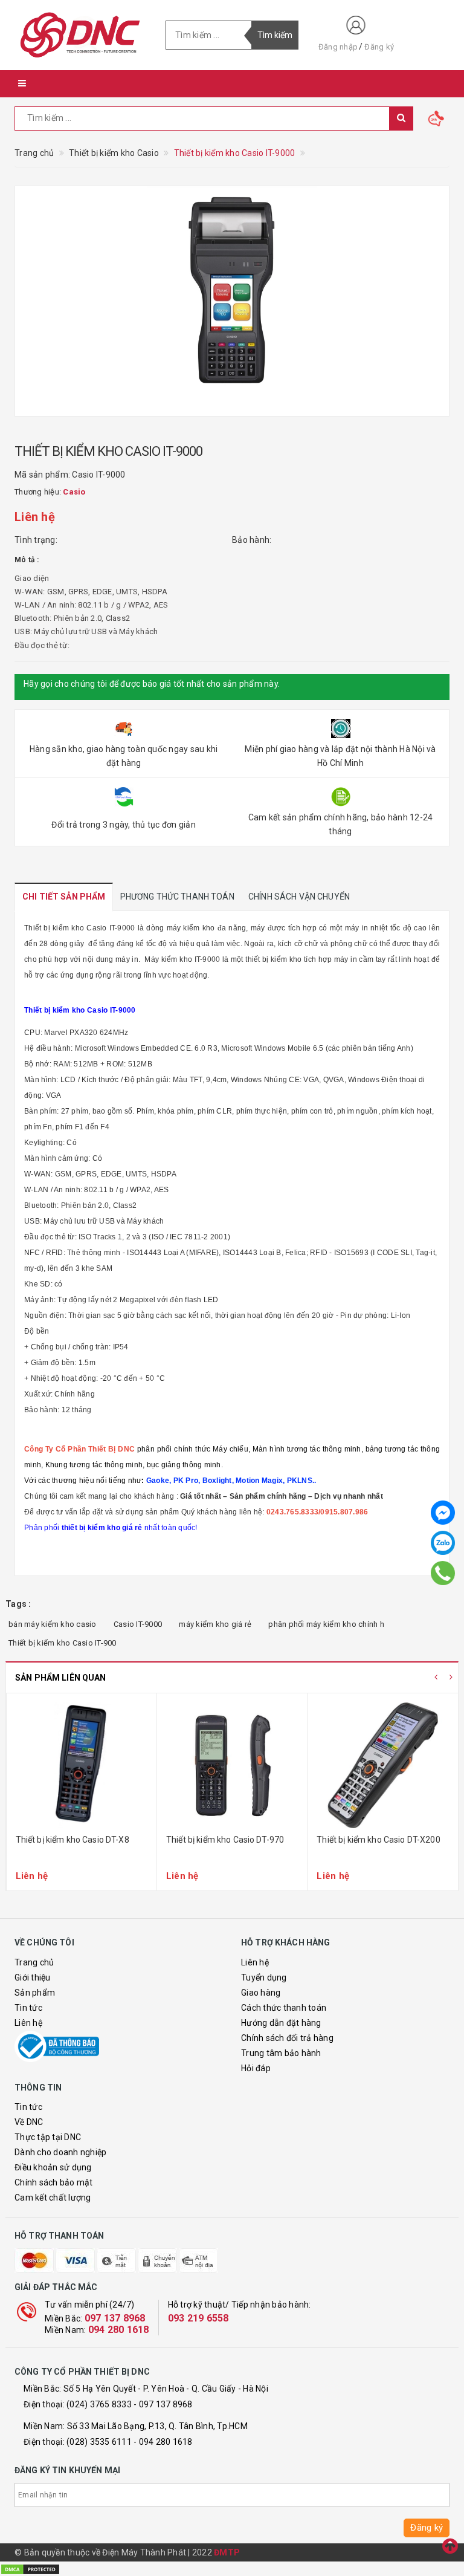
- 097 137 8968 (163, 2404)
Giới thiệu (33, 1977)
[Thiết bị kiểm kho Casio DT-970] (232, 1765)
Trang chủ (34, 1962)
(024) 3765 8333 (99, 2404)
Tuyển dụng (264, 1977)
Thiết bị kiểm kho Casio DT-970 (225, 1840)
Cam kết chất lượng (53, 2198)
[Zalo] (443, 1543)
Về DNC (29, 2122)
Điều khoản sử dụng (53, 2167)
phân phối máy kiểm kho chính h (326, 1624)
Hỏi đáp (256, 2068)
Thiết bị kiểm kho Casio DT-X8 (72, 1840)
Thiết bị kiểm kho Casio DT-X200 (378, 1840)
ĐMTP (227, 2552)
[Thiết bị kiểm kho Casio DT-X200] (383, 1765)
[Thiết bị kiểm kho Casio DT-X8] (82, 1765)
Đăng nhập (338, 47)
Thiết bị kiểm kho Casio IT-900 (63, 1643)
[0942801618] (443, 1572)
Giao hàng (261, 1993)
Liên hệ (28, 2023)
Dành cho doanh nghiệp (60, 2152)
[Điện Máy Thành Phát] (81, 35)
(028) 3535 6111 (99, 2442)
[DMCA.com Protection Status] (30, 2568)
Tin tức (28, 2008)
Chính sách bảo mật (54, 2182)
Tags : (18, 1604)
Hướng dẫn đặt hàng (281, 2023)
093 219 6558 (198, 2318)
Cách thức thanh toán (284, 2008)
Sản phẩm (35, 1993)
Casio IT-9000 (138, 1624)
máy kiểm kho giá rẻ (215, 1624)
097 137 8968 (115, 2318)
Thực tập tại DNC (48, 2137)
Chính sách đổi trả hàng (287, 2038)
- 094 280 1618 (163, 2442)
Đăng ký (379, 47)
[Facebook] (443, 1513)
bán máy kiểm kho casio (53, 1624)
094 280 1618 (119, 2330)
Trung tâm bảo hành (281, 2053)
